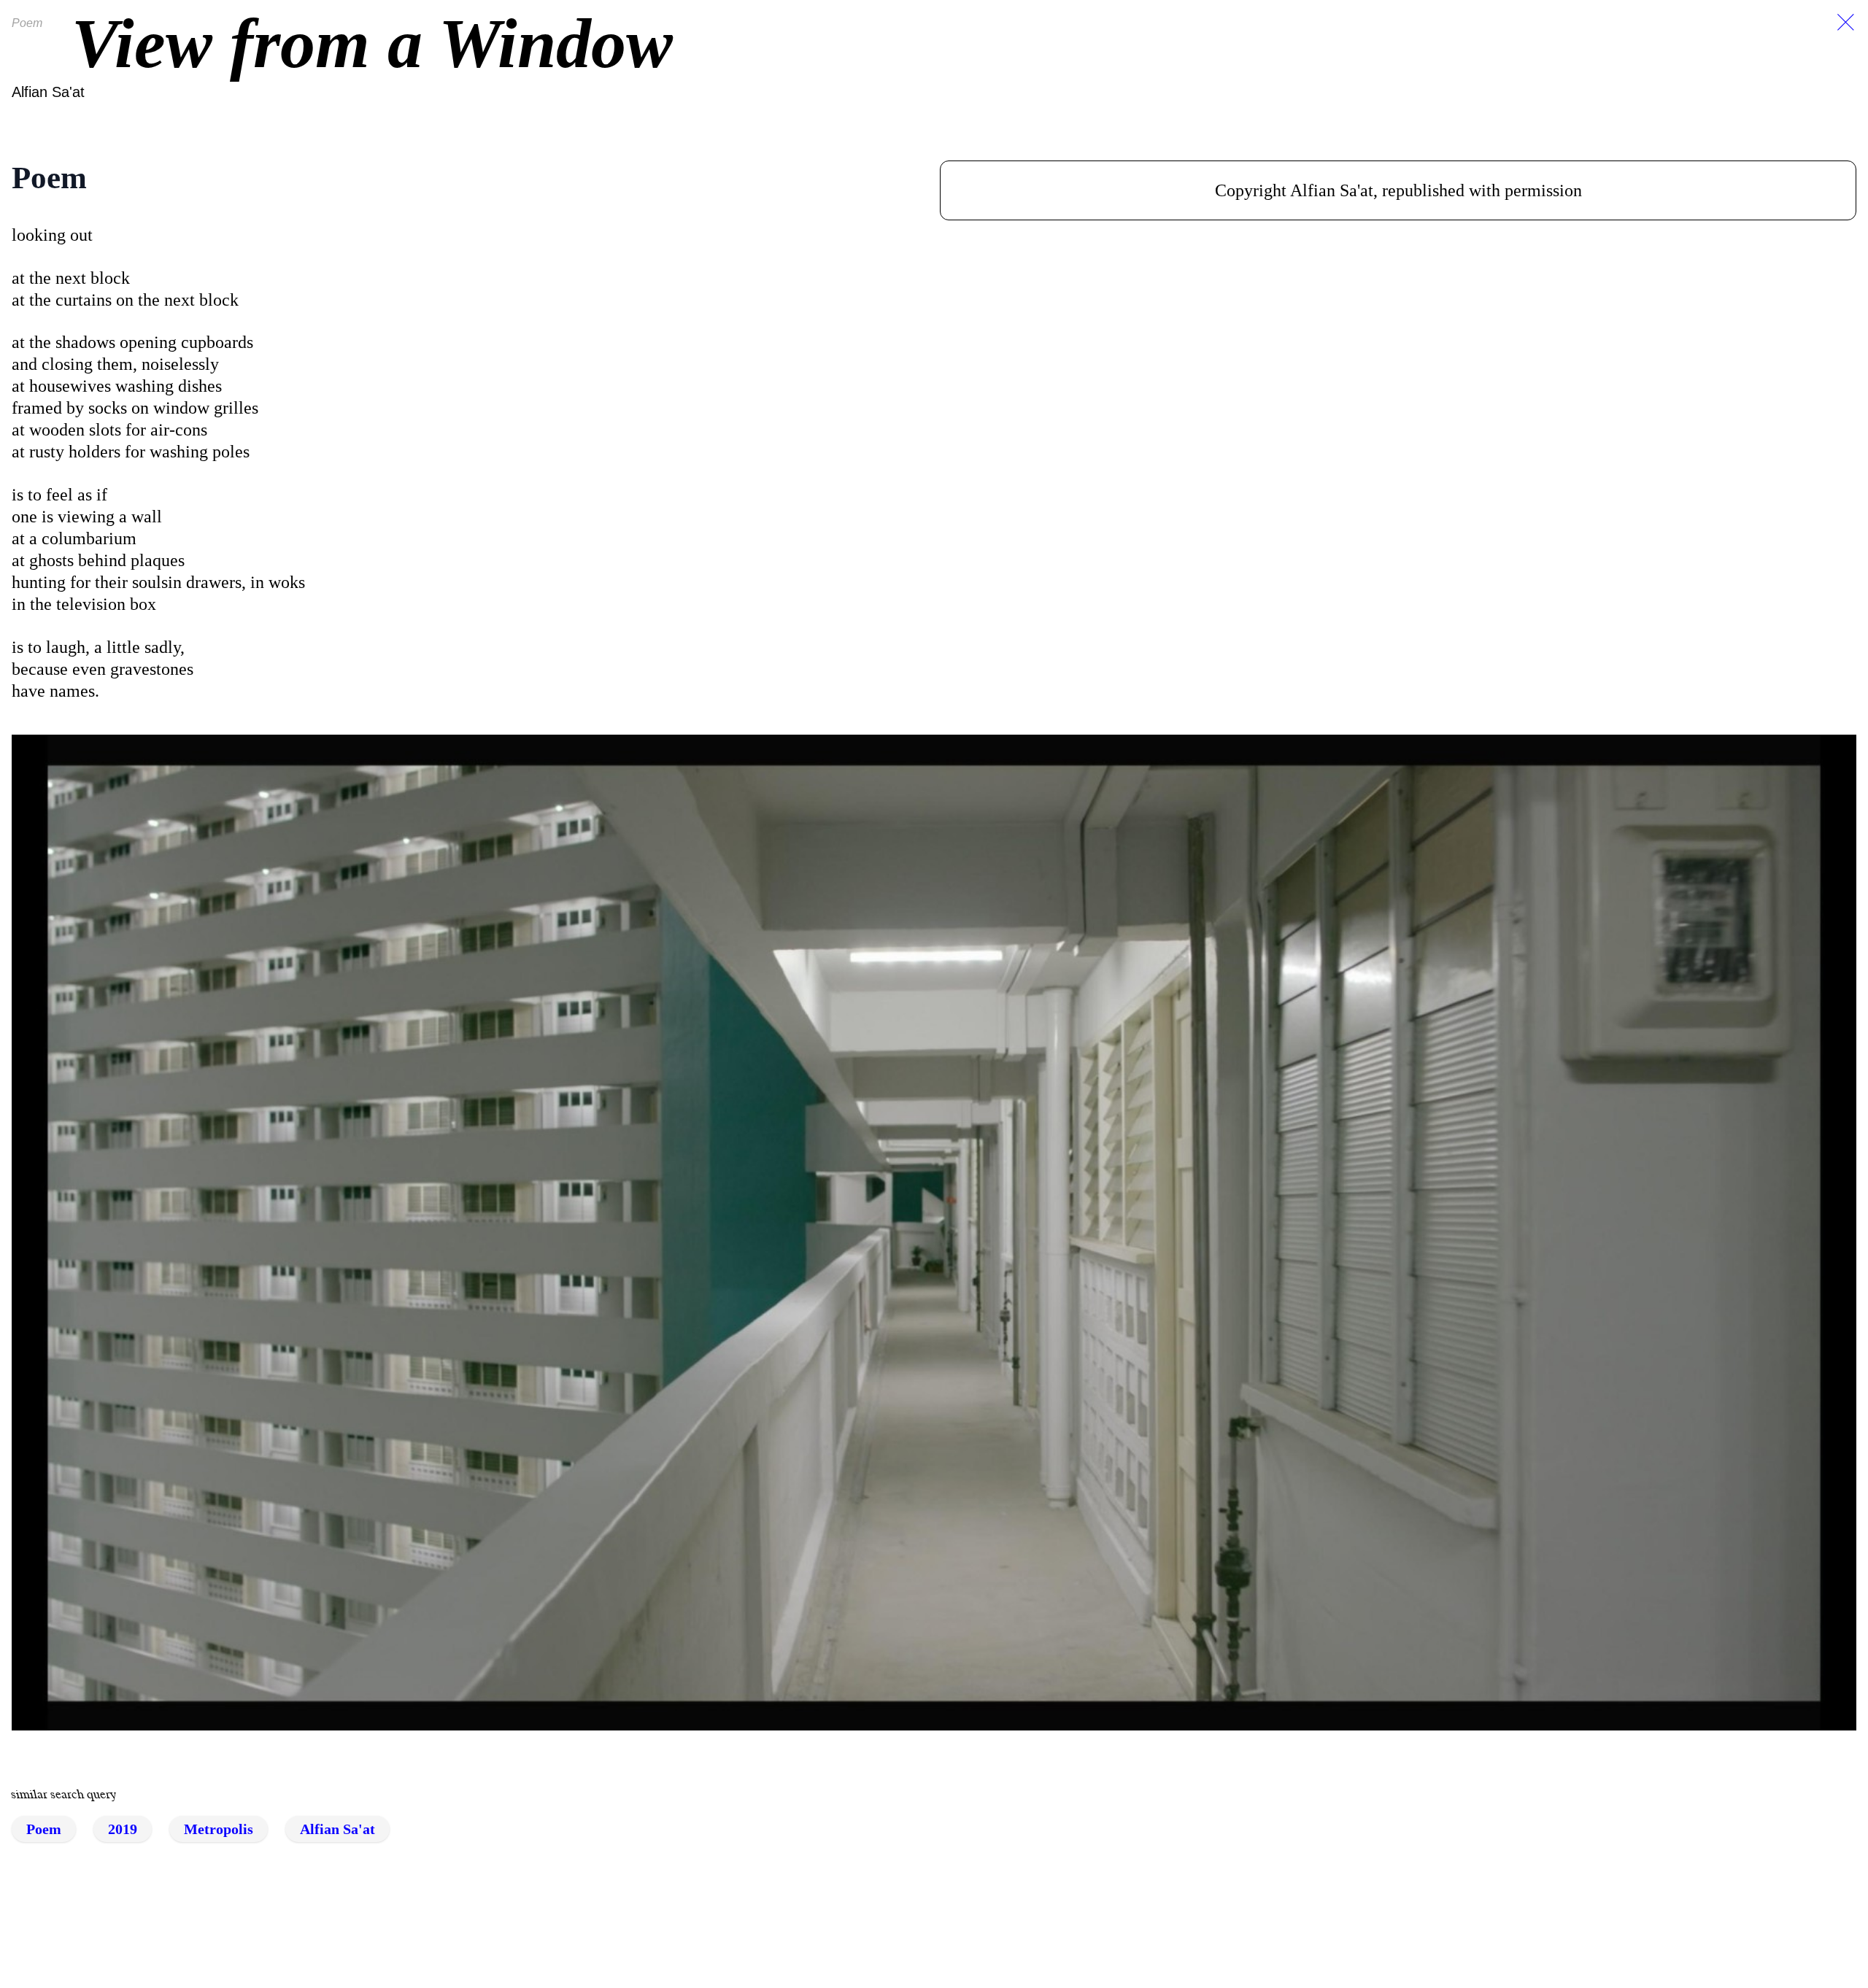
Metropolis (219, 1829)
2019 (123, 1829)
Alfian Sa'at (48, 92)
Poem (44, 1829)
